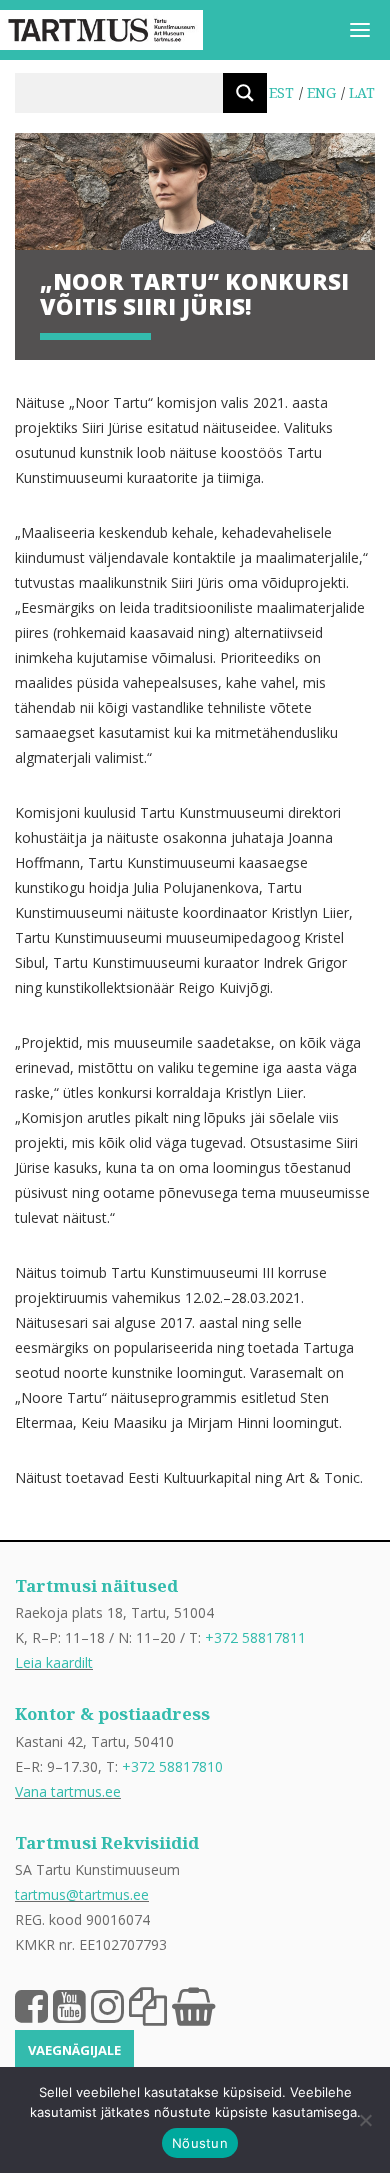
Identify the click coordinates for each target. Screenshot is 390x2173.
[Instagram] (107, 2005)
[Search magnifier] (245, 93)
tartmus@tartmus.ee (82, 1894)
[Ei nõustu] (365, 2120)
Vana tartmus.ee (68, 1791)
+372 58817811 (255, 1637)
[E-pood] (193, 2005)
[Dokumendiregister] (148, 2005)
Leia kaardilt (54, 1662)
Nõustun (200, 2143)
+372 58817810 (172, 1766)
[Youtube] (69, 2005)
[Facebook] (31, 2005)
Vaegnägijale (74, 2050)
